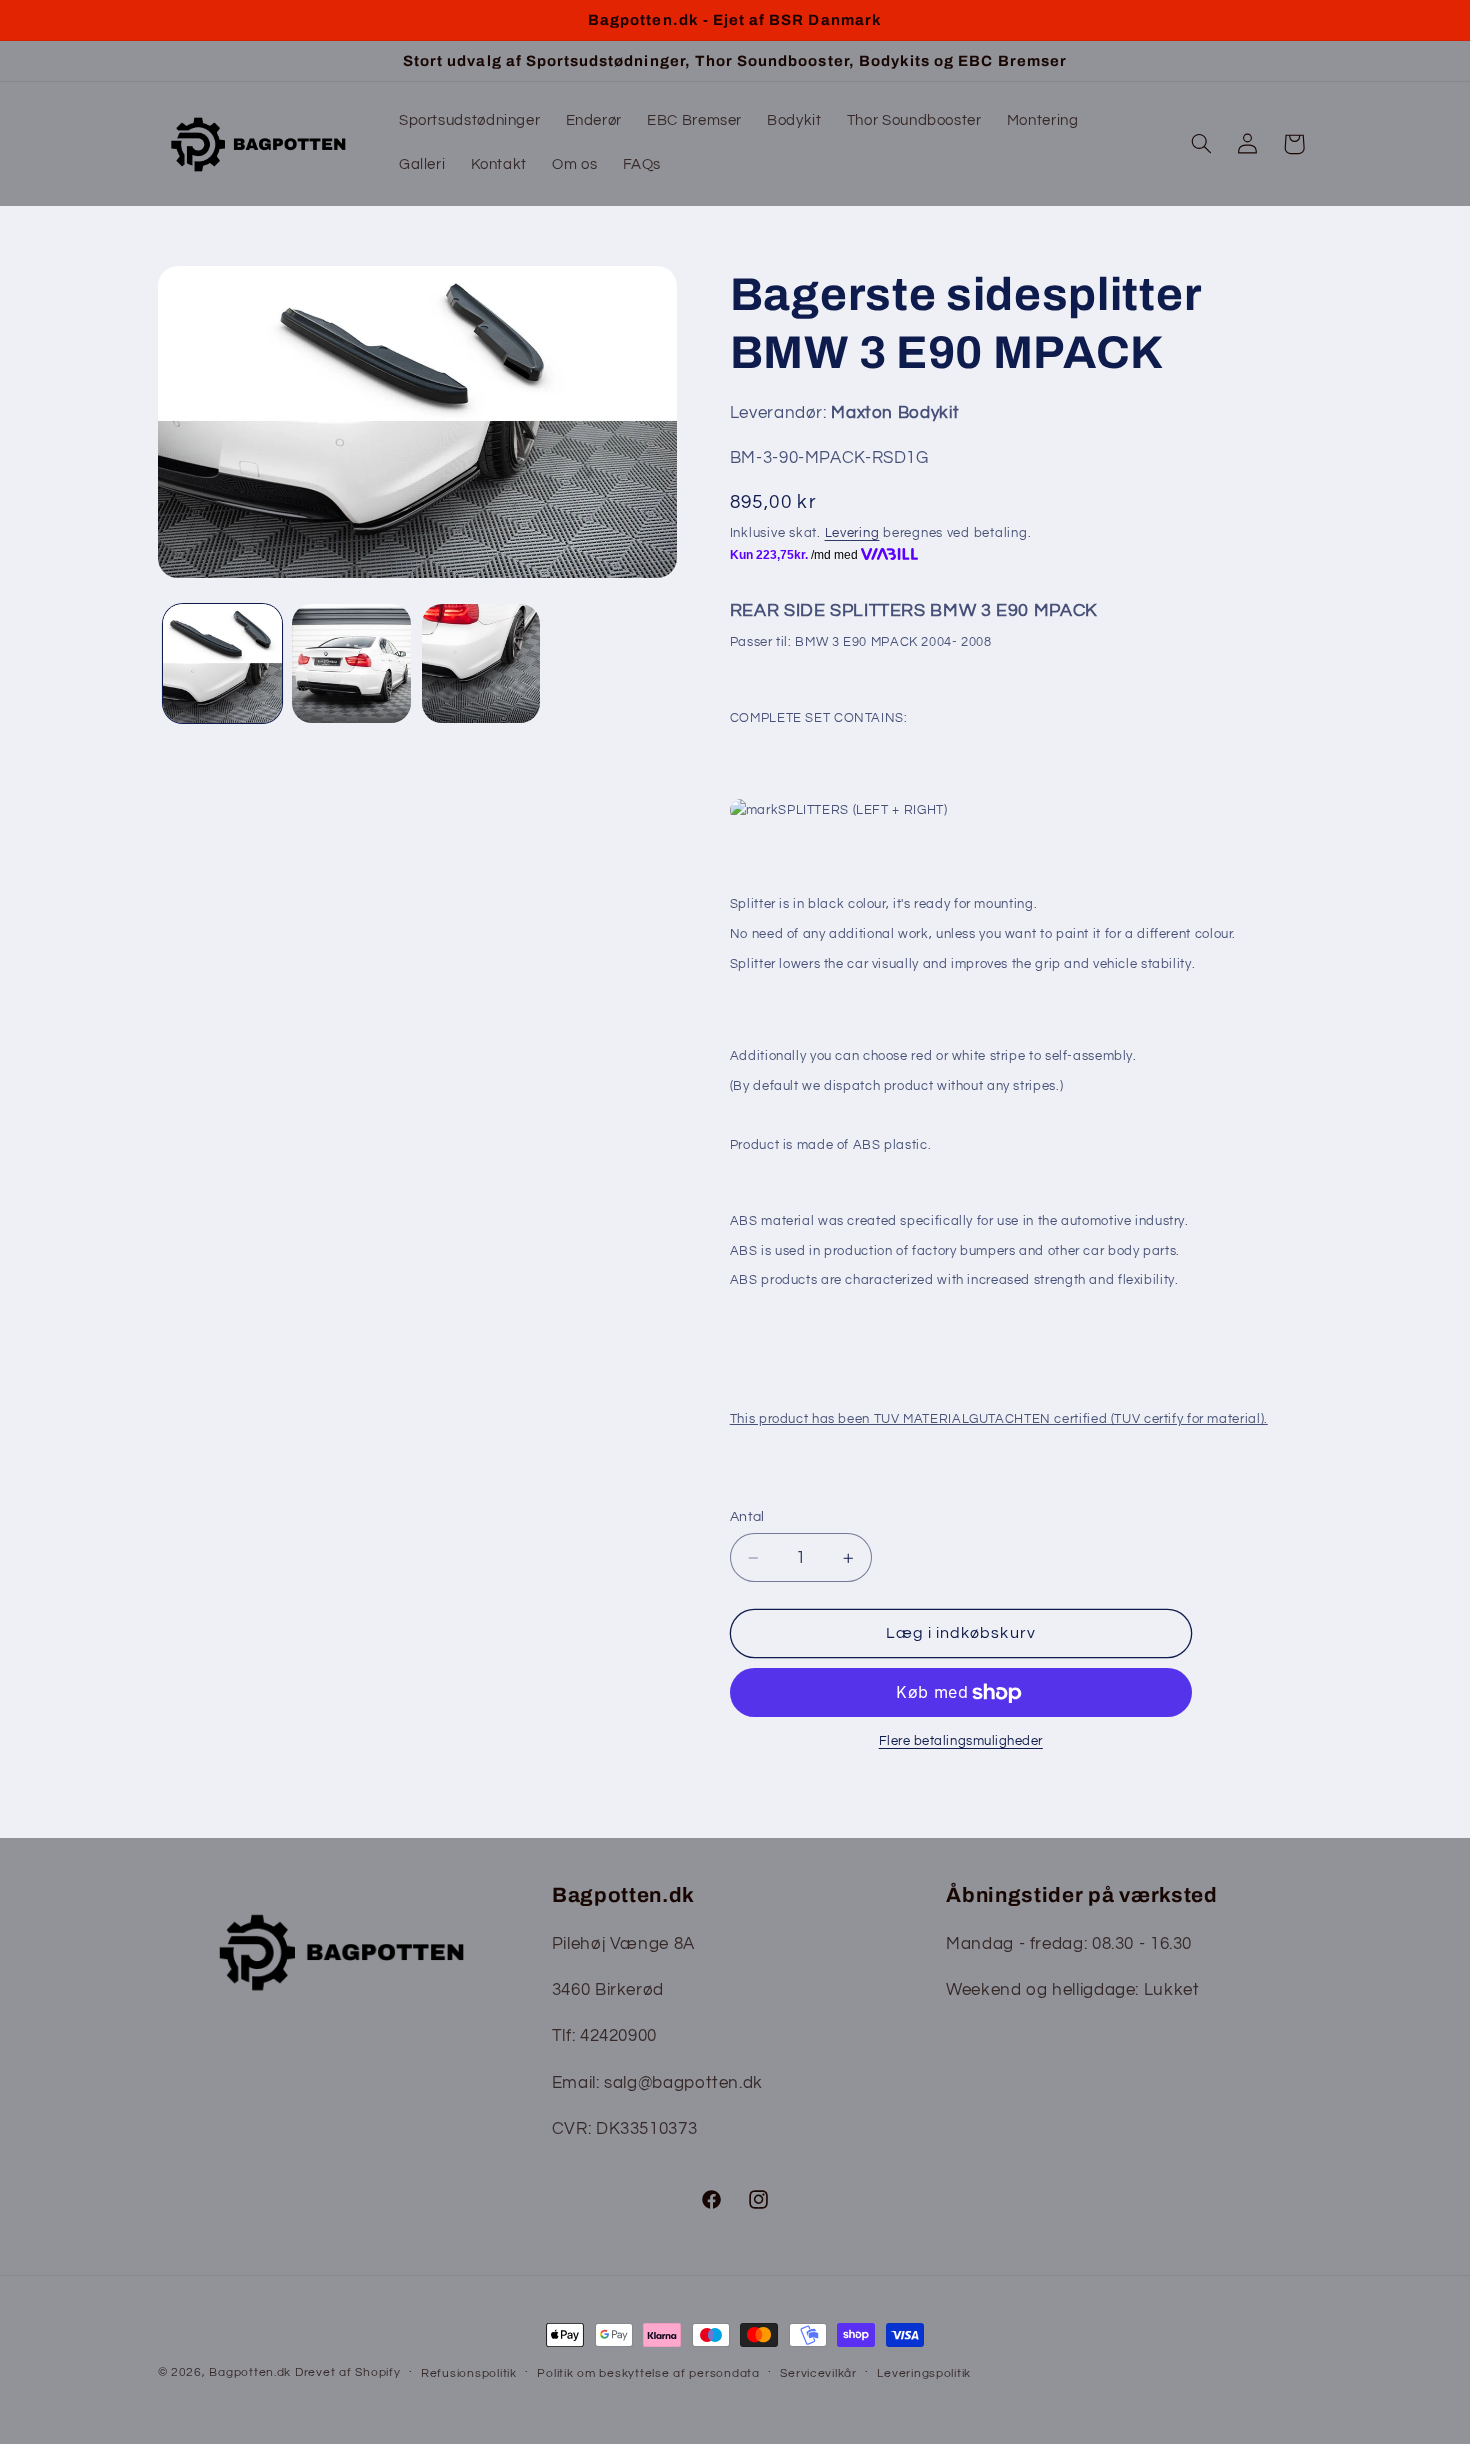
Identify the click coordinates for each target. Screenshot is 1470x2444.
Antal (747, 1517)
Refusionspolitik (469, 2373)
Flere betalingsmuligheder (961, 1741)
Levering (852, 533)
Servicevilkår (818, 2373)
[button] (1201, 144)
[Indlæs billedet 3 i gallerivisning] (481, 663)
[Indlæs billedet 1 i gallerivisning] (222, 663)
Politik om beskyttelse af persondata (648, 2373)
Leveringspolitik (924, 2373)
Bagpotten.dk (250, 2372)
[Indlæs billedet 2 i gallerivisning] (351, 663)
